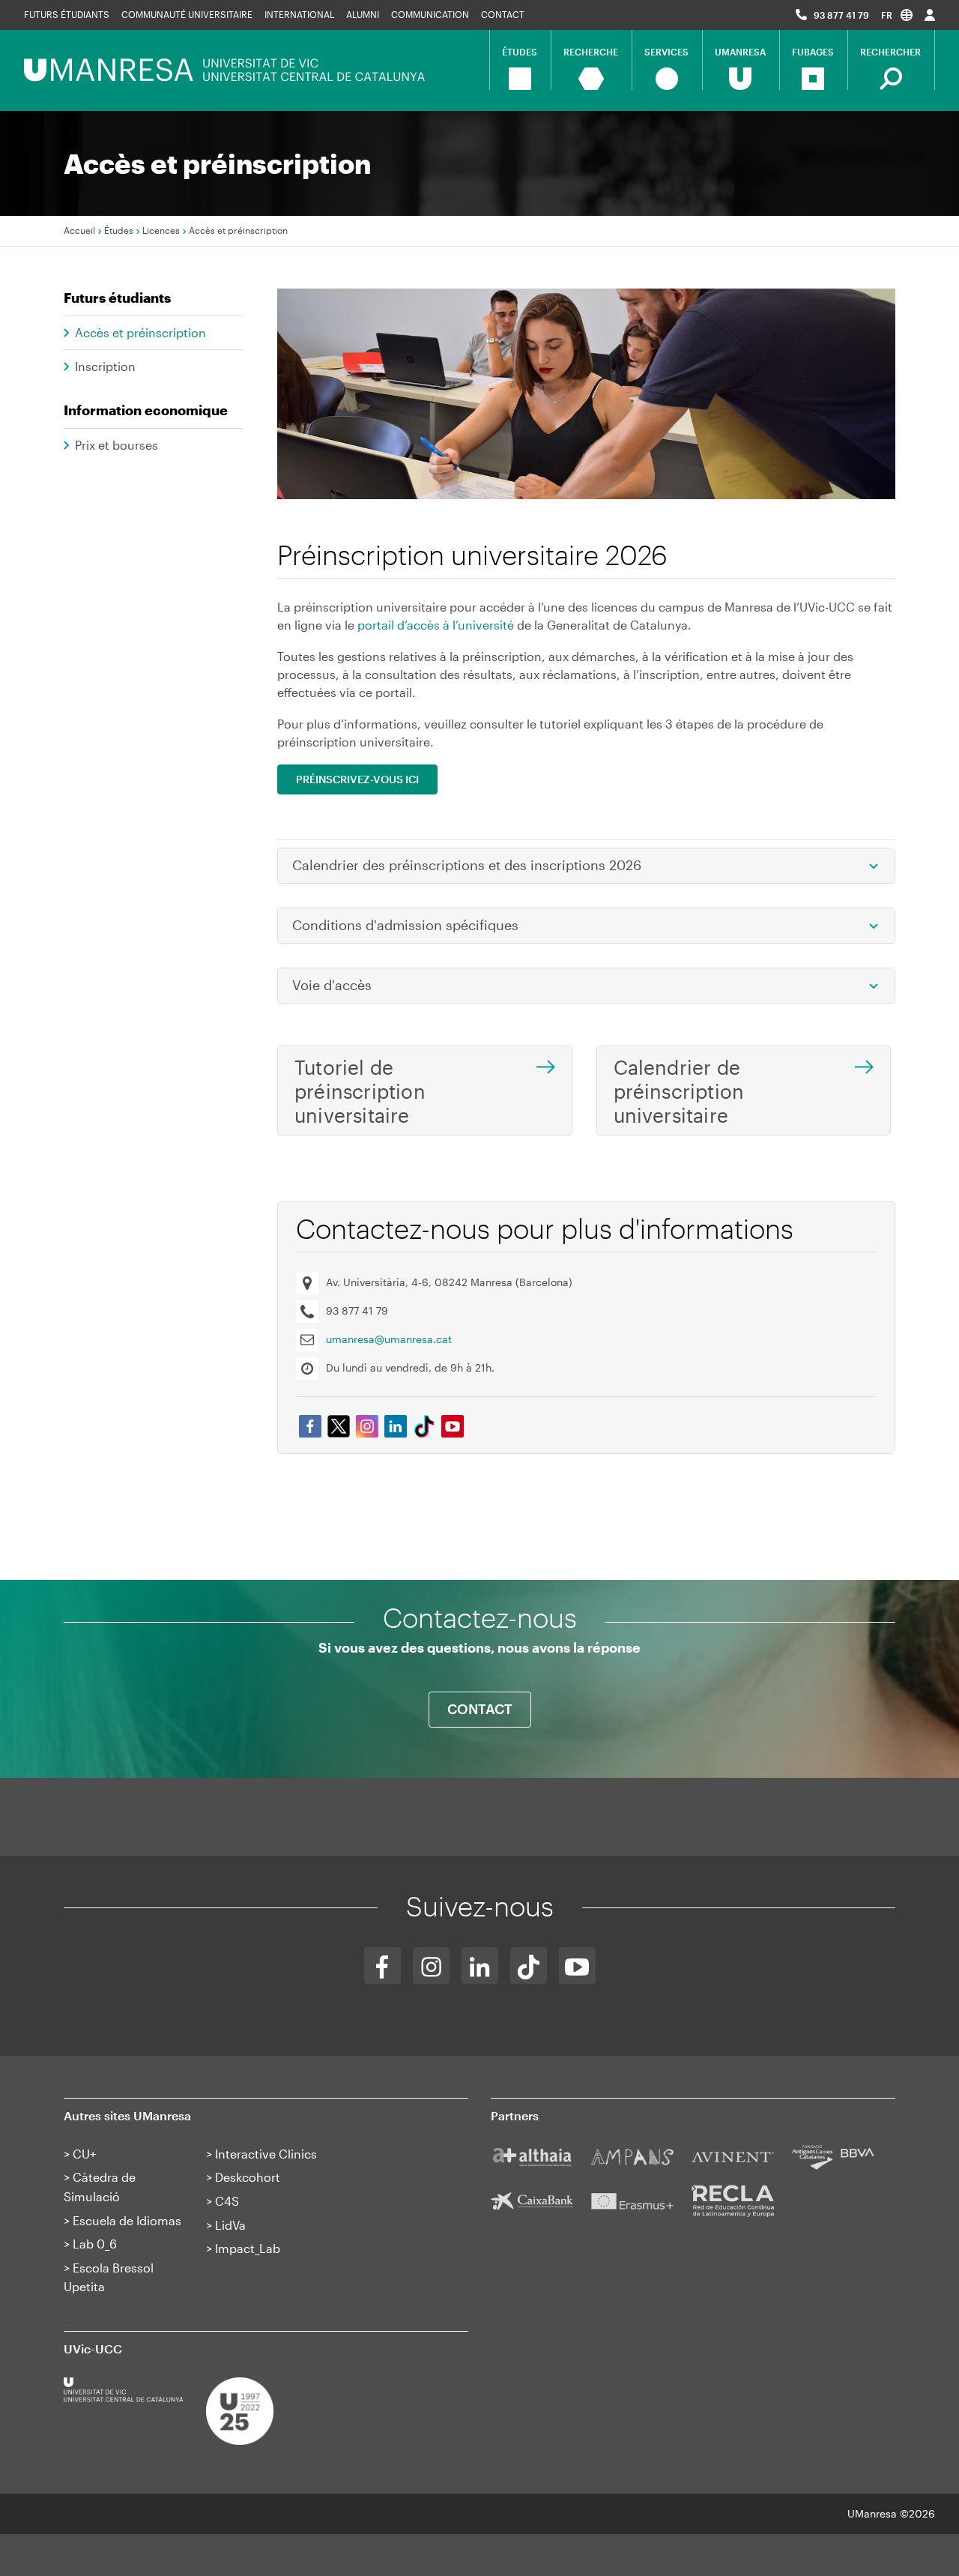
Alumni (363, 14)
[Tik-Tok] (529, 1966)
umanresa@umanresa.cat (389, 1339)
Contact (503, 14)
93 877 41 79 (841, 15)
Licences (161, 230)
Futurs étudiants (67, 14)
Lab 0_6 (95, 2244)
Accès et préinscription (140, 332)
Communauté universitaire (187, 14)
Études (119, 230)
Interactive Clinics (266, 2154)
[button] (897, 15)
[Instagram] (431, 1966)
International (299, 14)
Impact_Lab (248, 2248)
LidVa (230, 2225)
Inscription (105, 366)
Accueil (79, 230)
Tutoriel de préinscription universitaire (360, 1091)
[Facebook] (382, 1966)
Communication (430, 14)
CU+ (84, 2154)
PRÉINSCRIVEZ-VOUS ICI (357, 779)
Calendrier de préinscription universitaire (679, 1091)
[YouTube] (577, 1966)
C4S (227, 2201)
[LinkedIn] (480, 1966)
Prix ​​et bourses (117, 445)
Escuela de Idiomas (127, 2220)
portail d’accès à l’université (436, 625)
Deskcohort (248, 2177)
